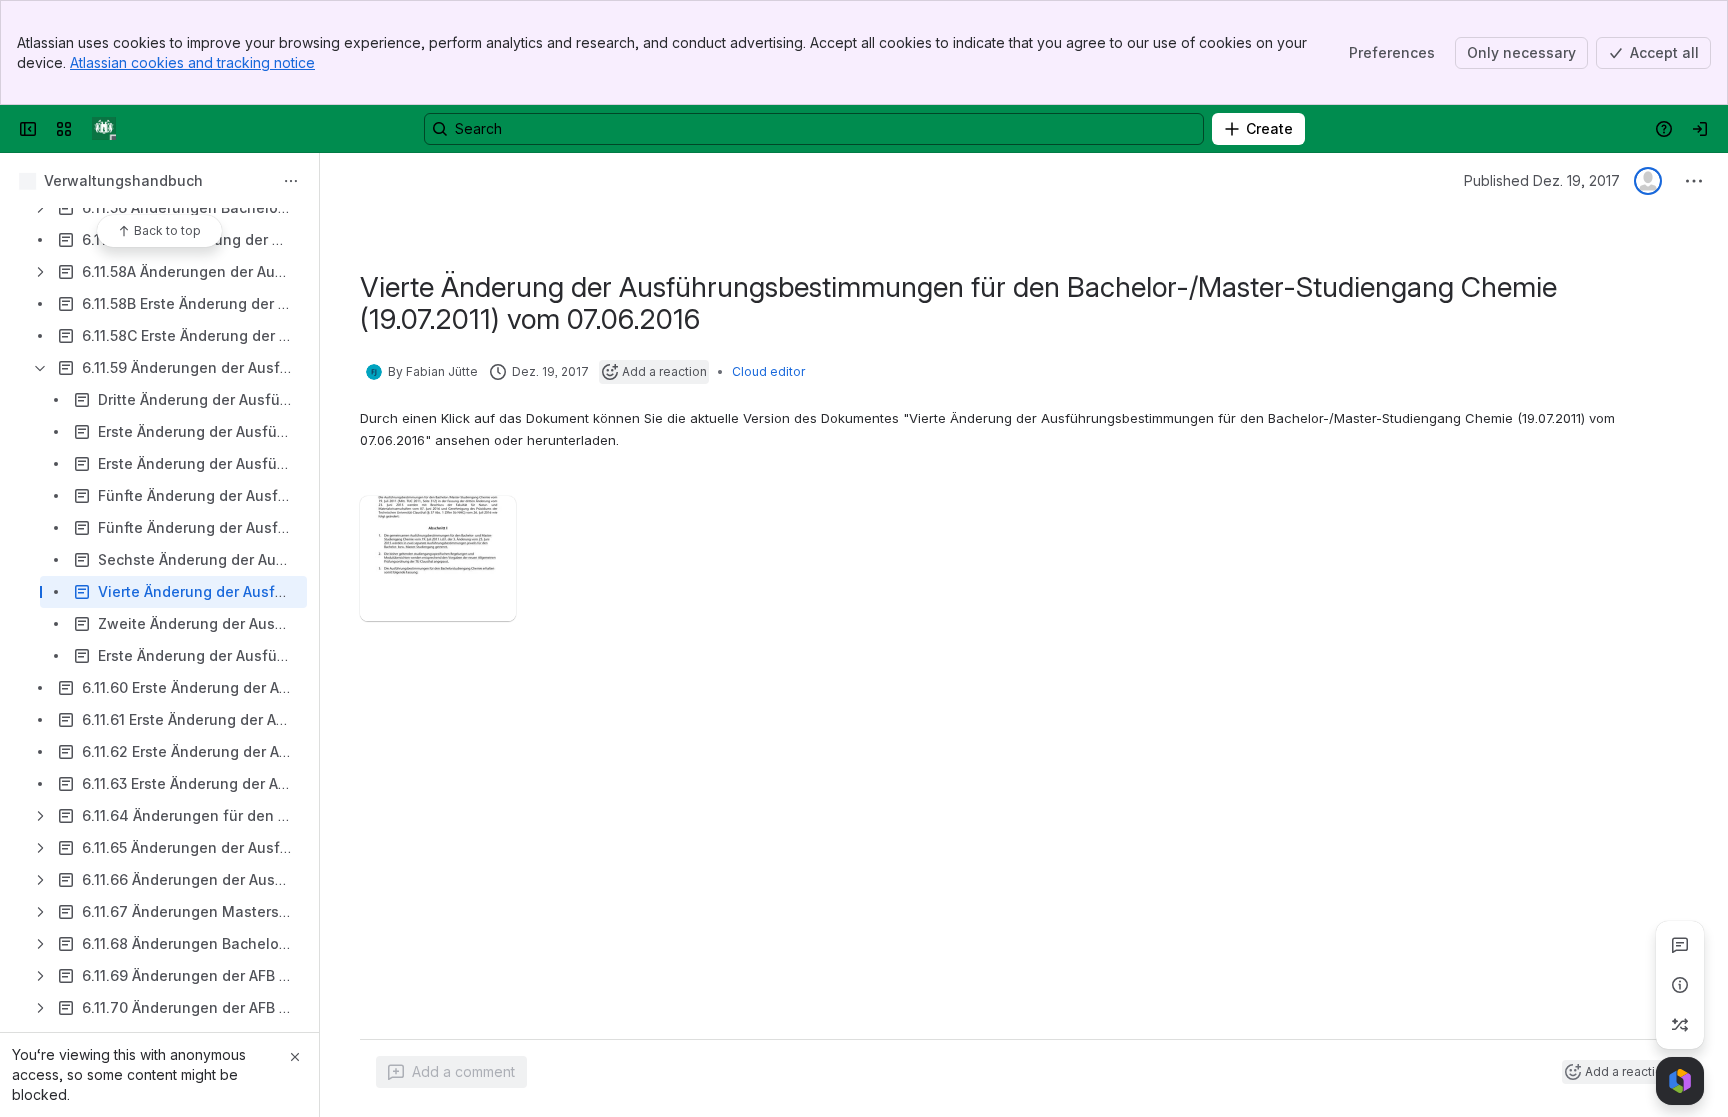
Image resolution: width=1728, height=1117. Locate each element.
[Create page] (1680, 1025)
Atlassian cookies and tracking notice (192, 62)
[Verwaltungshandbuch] (104, 129)
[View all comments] (1680, 945)
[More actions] (291, 181)
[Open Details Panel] (1680, 985)
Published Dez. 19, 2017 (1542, 180)
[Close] (295, 1057)
